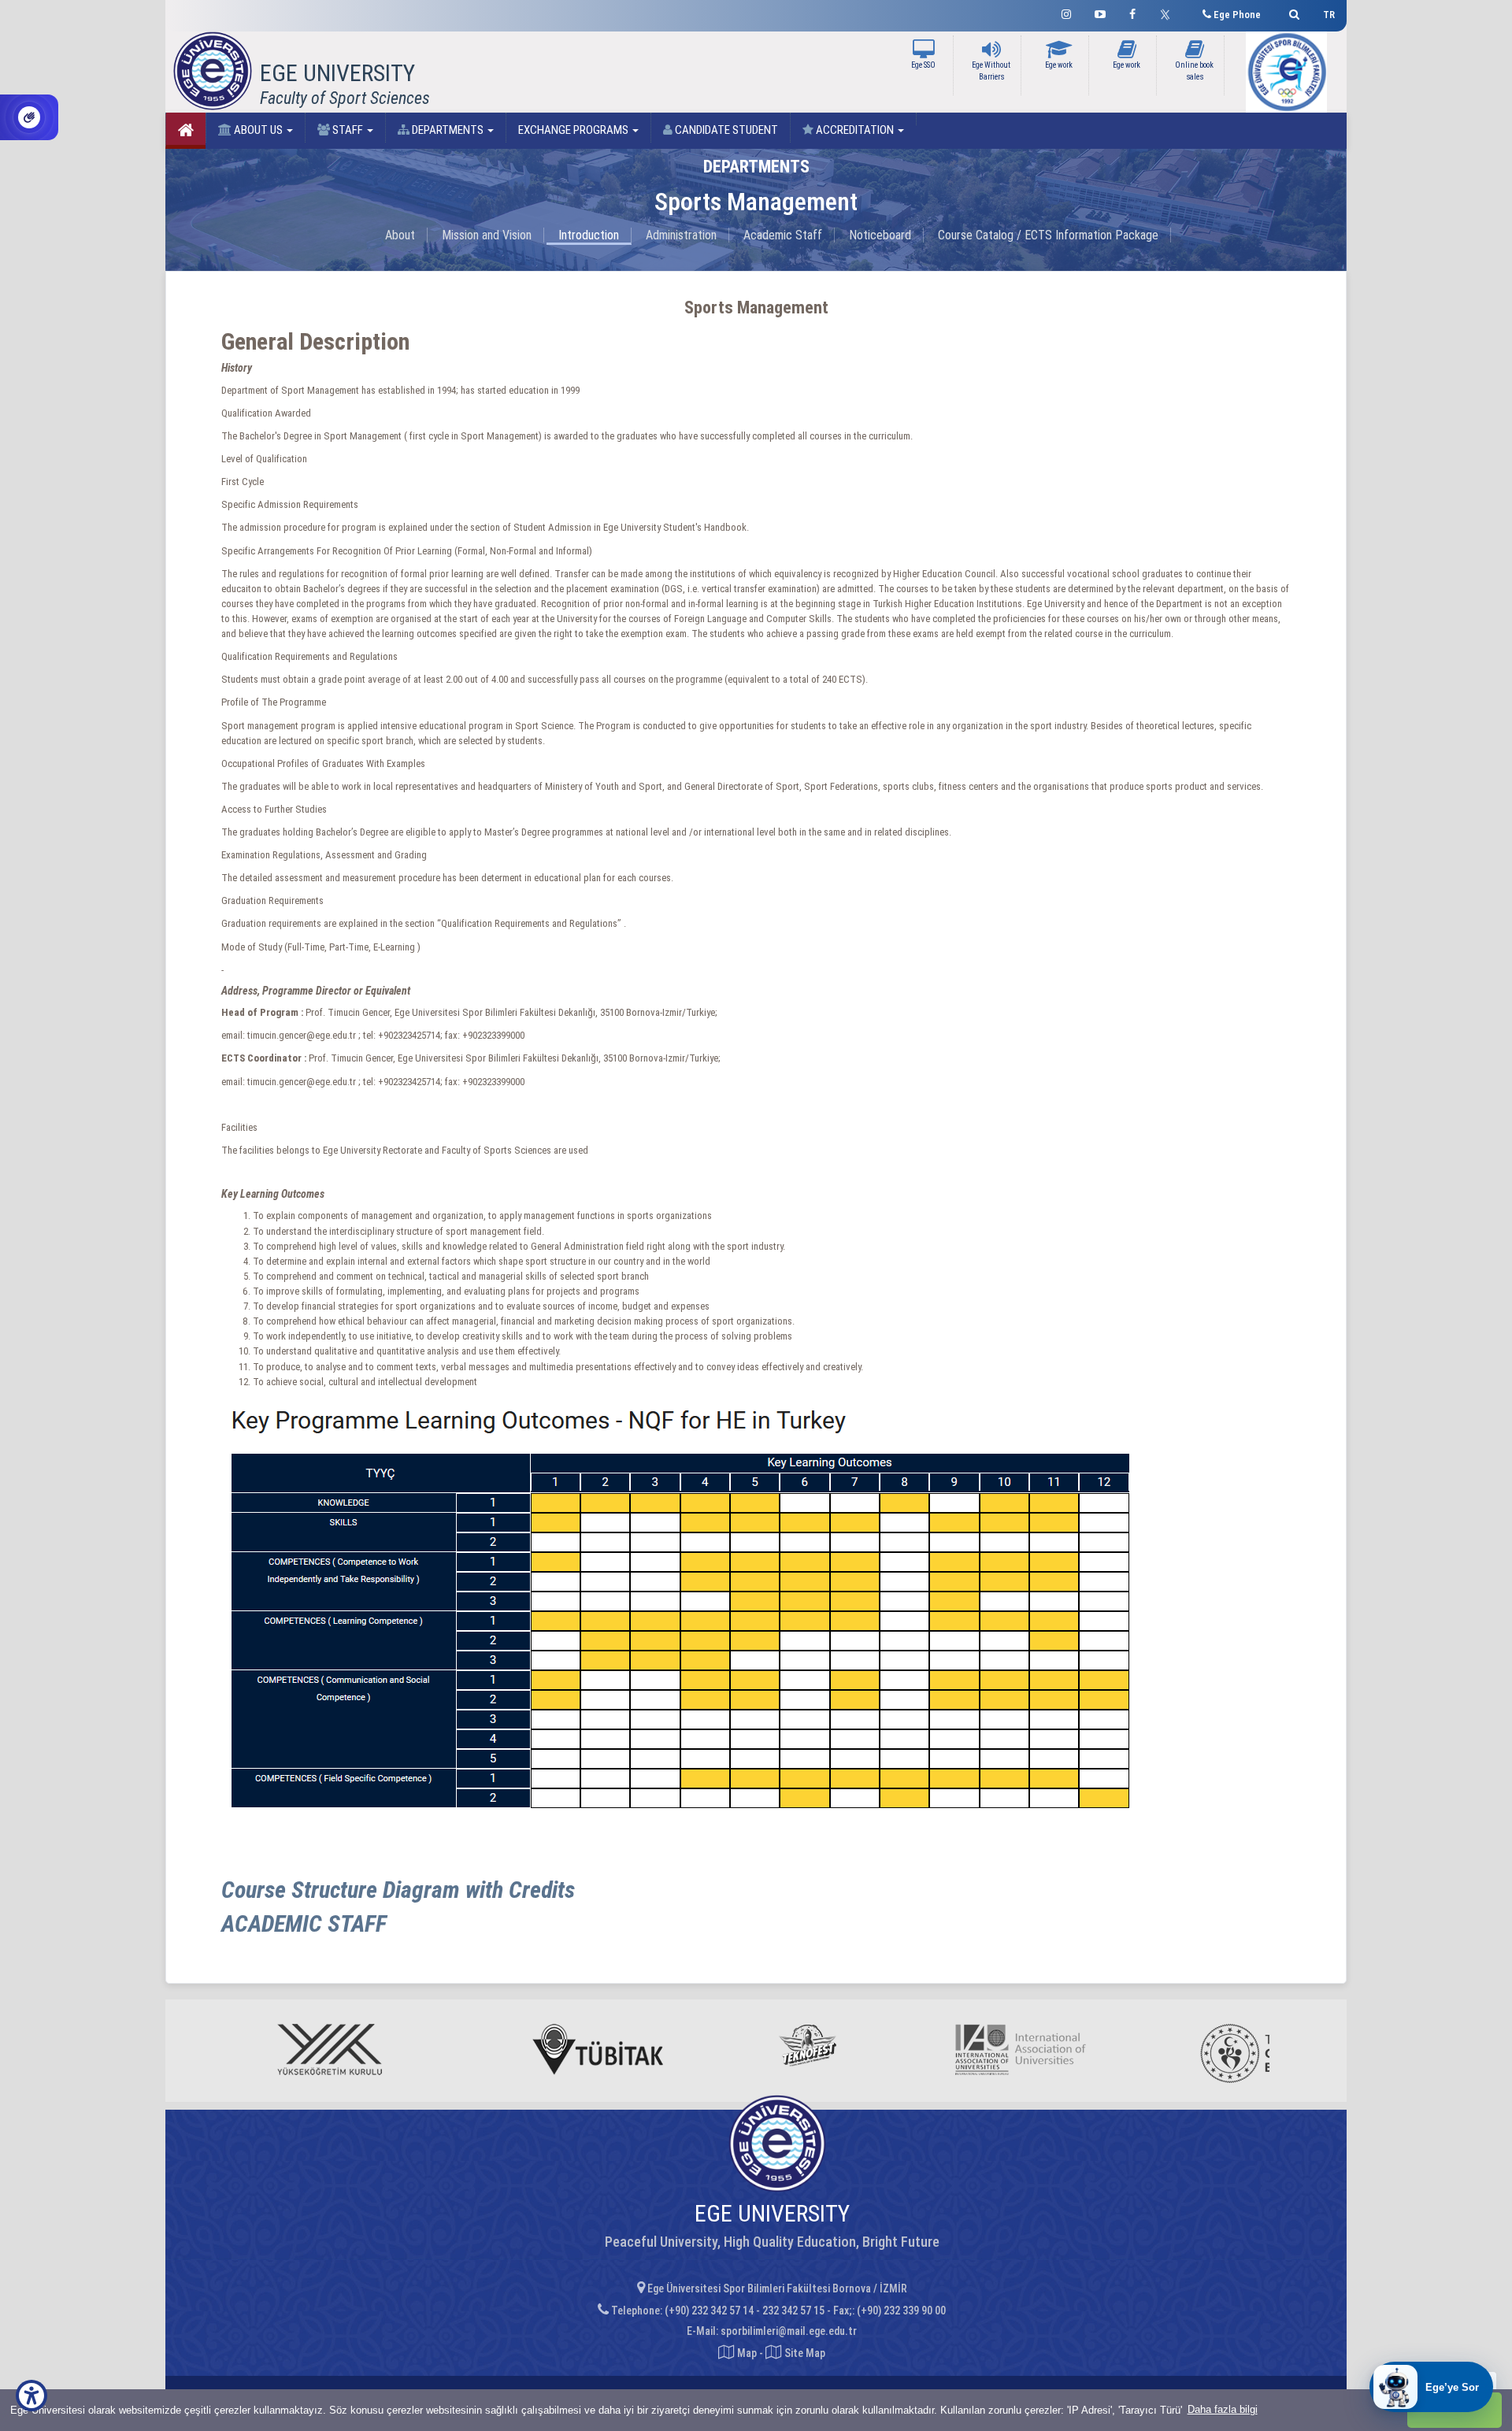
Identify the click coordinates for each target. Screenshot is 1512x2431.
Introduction (589, 235)
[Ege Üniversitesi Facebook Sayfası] (1132, 12)
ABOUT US (258, 130)
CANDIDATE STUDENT (725, 130)
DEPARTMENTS (448, 130)
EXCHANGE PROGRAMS (574, 130)
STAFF (348, 130)
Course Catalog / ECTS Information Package (1048, 235)
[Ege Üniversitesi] (1292, 12)
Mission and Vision (487, 235)
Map (747, 2353)
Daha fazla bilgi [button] (1223, 2409)
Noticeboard (880, 235)
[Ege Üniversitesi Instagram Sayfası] (1066, 12)
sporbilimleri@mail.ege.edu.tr (789, 2331)
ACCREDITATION (855, 130)
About (400, 235)
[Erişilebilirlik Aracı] (31, 2396)
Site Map (804, 2353)
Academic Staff (783, 235)
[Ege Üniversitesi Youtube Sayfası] (1100, 12)
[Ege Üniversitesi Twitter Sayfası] (1169, 13)
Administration (681, 235)
